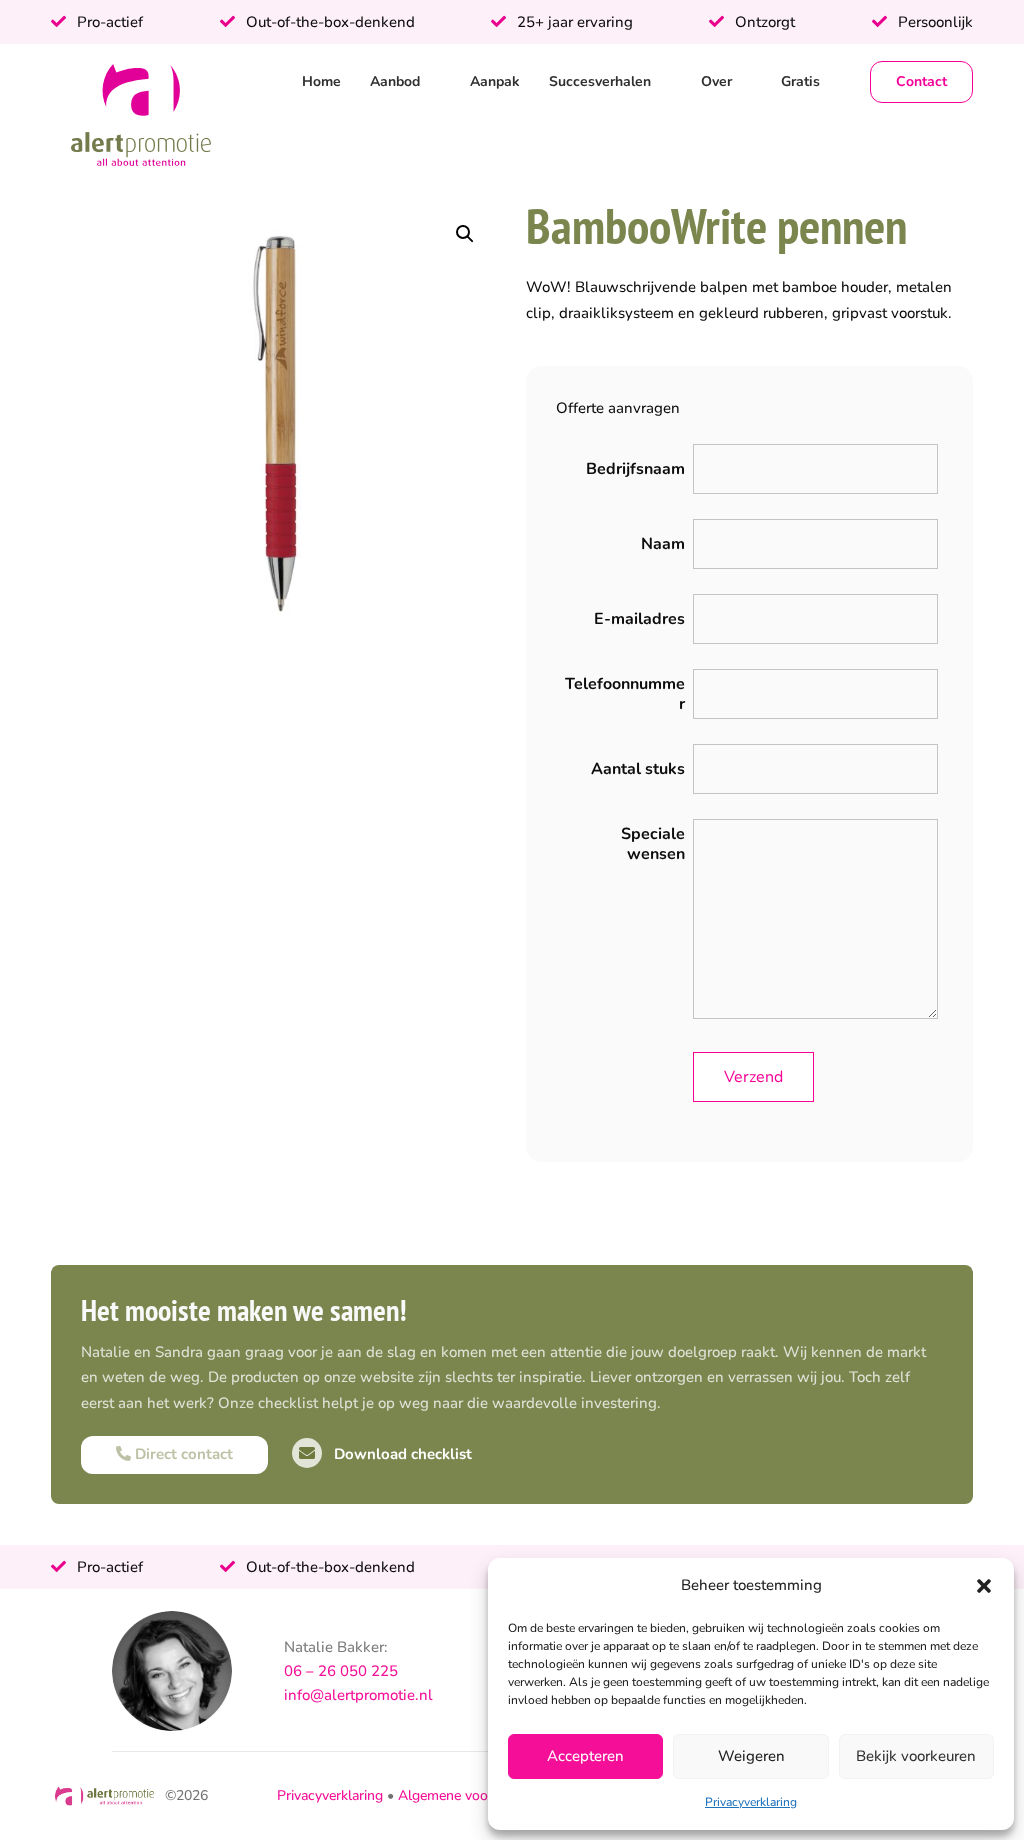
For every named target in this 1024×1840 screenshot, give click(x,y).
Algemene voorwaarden (472, 1795)
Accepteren (585, 1756)
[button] (984, 1586)
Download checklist (401, 1454)
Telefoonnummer (625, 694)
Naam (663, 544)
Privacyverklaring (751, 1802)
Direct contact (182, 1454)
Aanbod (395, 81)
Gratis (800, 81)
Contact (921, 81)
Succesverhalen (600, 81)
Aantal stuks (638, 769)
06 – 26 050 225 (341, 1671)
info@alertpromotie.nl (358, 1695)
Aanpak (495, 81)
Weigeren (751, 1756)
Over (716, 81)
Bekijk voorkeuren (916, 1756)
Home (321, 81)
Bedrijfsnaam (635, 469)
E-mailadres (639, 619)
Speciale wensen (653, 844)
